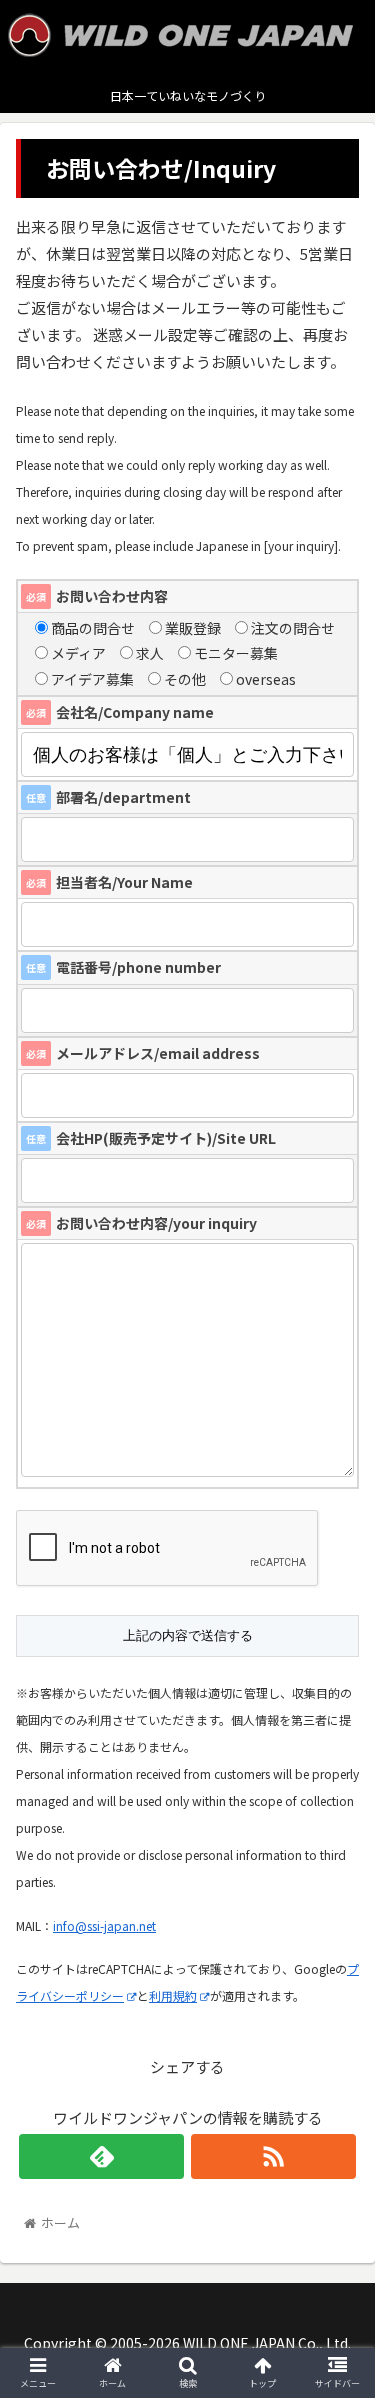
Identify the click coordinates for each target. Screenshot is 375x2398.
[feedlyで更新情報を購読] (101, 2156)
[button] (335, 1946)
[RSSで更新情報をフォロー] (273, 2156)
